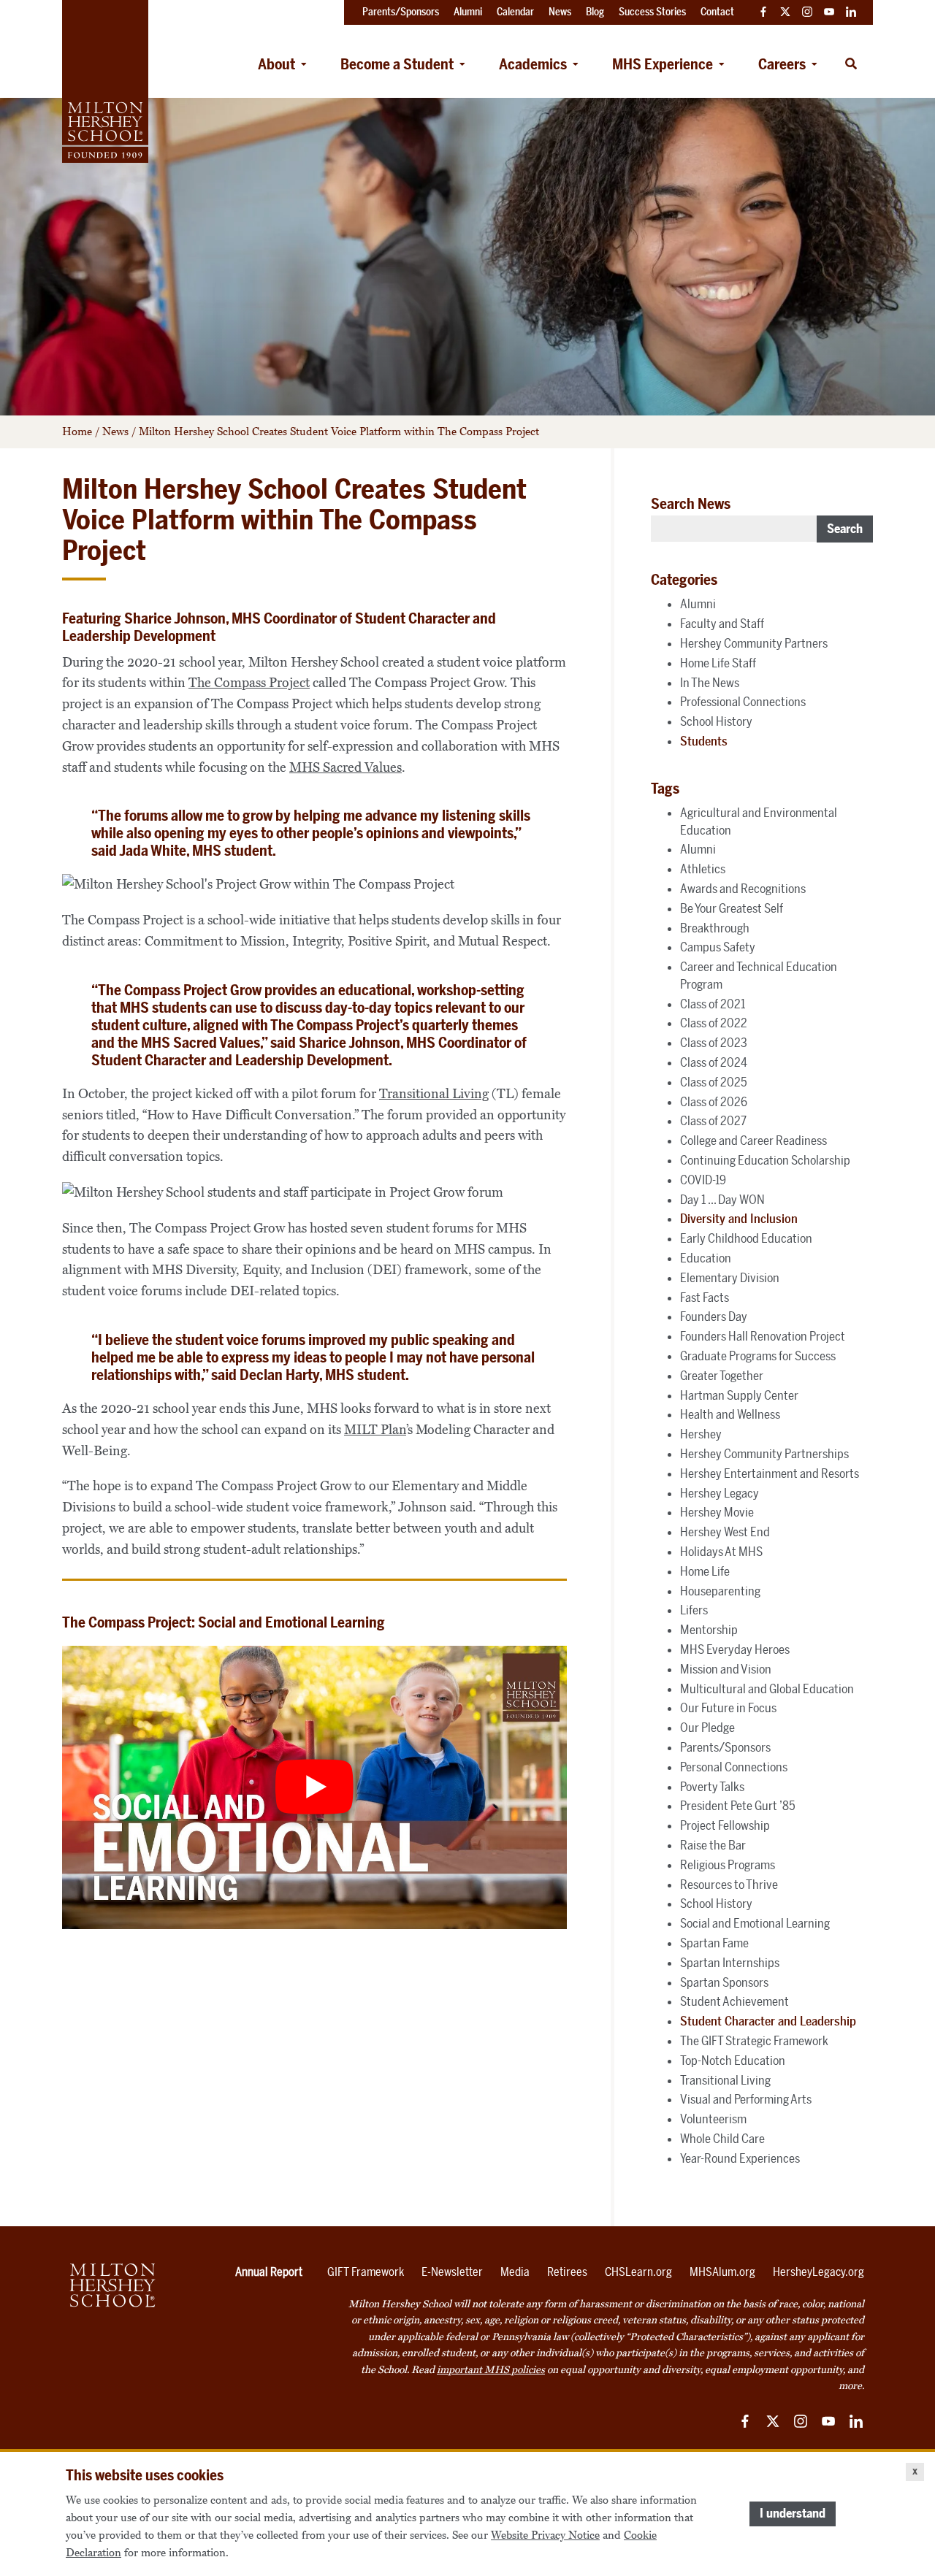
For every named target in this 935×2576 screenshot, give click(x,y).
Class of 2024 (714, 1062)
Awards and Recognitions (743, 889)
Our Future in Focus (728, 1708)
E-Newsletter (452, 2272)
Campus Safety (718, 947)
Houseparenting (720, 1591)
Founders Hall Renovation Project (763, 1336)
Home (77, 432)
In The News (710, 683)
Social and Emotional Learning (755, 1923)
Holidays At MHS (721, 1552)
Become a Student (397, 64)
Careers (782, 64)
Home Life (705, 1571)
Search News (691, 504)
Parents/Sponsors (725, 1747)
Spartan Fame (714, 1943)
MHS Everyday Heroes (735, 1649)
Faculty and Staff (722, 624)
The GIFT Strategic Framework (754, 2041)
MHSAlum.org (722, 2272)
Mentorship (709, 1630)
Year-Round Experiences (740, 2158)
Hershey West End (725, 1532)
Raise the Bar (713, 1845)
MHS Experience (663, 64)
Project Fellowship (725, 1825)
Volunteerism (713, 2119)
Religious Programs (728, 1865)
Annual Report (269, 2272)
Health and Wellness (730, 1414)
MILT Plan (375, 1430)
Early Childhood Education (746, 1238)
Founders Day (714, 1316)
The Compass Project (249, 683)
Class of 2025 (714, 1082)
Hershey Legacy (720, 1493)
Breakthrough (715, 928)
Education (706, 1258)
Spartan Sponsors (724, 1982)
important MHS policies (491, 2370)
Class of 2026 (714, 1102)
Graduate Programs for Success (758, 1356)
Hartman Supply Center (739, 1395)
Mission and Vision (726, 1669)
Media (515, 2272)
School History (716, 721)
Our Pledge (707, 1728)
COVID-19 (703, 1180)
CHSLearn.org (638, 2272)
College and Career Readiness (753, 1141)
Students (704, 741)
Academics (533, 64)
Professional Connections (743, 702)
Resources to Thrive (729, 1885)
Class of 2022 (714, 1023)
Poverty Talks (712, 1787)
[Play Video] (314, 1788)
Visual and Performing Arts (746, 2099)
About (276, 64)
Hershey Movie (717, 1512)
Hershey (701, 1434)
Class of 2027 (713, 1121)
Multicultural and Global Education (767, 1689)
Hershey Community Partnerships (764, 1454)
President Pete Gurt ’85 (738, 1806)
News (115, 432)
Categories (684, 580)
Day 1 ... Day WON (722, 1200)
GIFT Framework (366, 2272)
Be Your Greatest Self (732, 908)
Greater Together (722, 1376)
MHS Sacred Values (346, 767)
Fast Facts (705, 1297)
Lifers (694, 1610)
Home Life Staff (718, 663)
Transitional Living (434, 1094)
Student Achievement (734, 2001)
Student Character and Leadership (768, 2021)
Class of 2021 (713, 1004)
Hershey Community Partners (754, 643)
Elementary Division (730, 1278)
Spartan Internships (730, 1963)
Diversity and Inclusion (739, 1219)
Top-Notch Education (733, 2061)
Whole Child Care (722, 2139)
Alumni (698, 604)
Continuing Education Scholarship (765, 1160)
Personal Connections (734, 1767)
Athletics (703, 869)
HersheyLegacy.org (818, 2272)
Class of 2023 (714, 1043)
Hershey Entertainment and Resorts (770, 1473)
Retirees (567, 2272)
